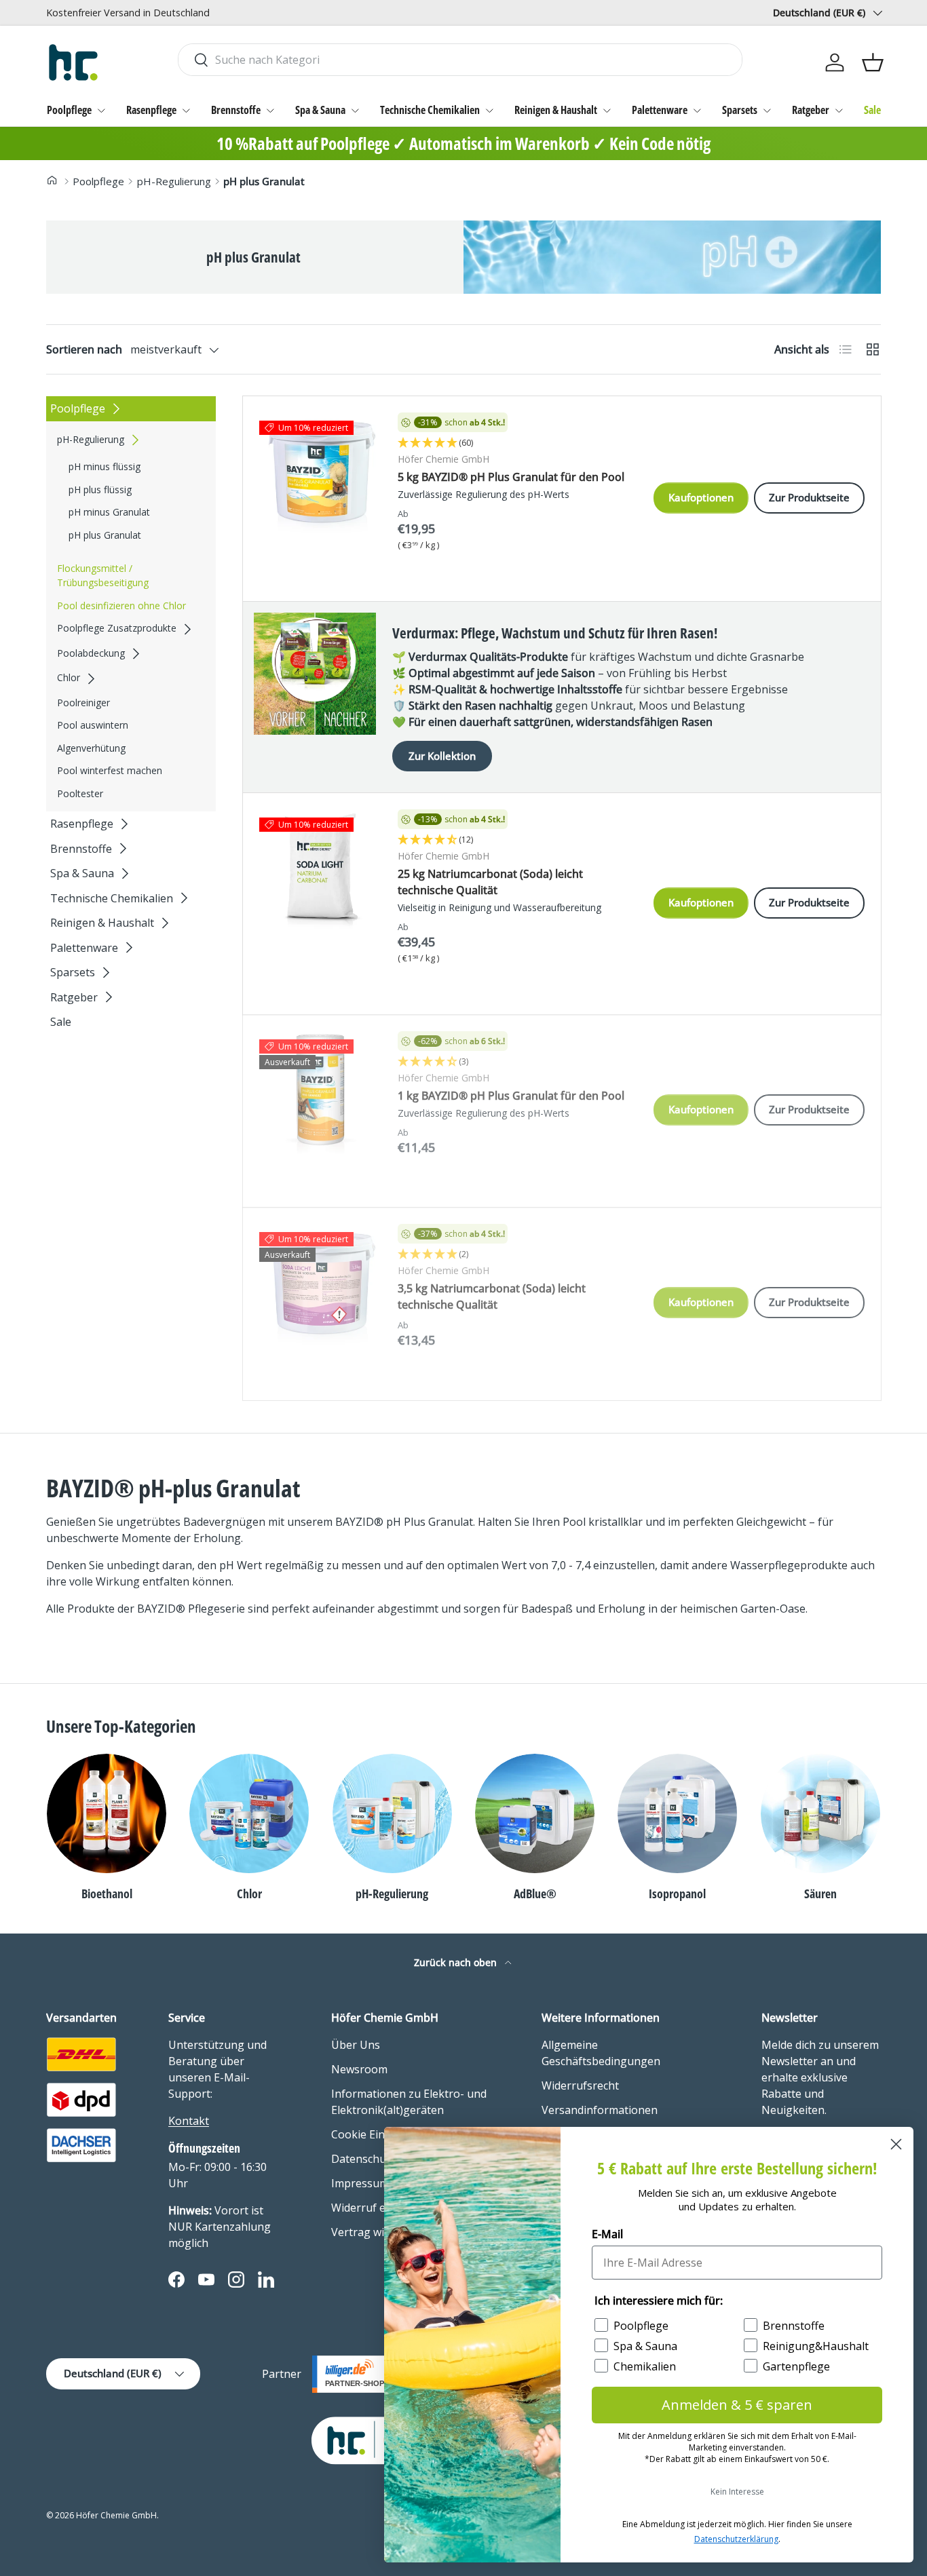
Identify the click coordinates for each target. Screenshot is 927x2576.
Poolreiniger (83, 703)
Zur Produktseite (809, 497)
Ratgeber (811, 110)
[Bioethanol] (107, 1813)
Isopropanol (677, 1893)
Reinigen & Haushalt (556, 110)
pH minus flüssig (105, 466)
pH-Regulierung (174, 181)
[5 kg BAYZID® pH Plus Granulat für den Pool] (320, 474)
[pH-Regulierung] (392, 1813)
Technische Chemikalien (430, 110)
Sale (872, 110)
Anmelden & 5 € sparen (737, 2405)
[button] (873, 62)
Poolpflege (69, 110)
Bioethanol (107, 1893)
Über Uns (356, 2045)
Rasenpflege (151, 110)
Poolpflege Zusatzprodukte (117, 629)
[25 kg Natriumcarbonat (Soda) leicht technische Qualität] (320, 870)
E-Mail (607, 2234)
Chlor (69, 678)
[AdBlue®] (535, 1813)
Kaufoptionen (701, 497)
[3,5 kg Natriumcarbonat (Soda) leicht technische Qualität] (320, 1285)
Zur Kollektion (442, 756)
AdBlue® (535, 1893)
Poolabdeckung (91, 653)
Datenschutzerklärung (736, 2539)
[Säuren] (820, 1813)
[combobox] (460, 60)
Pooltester (80, 793)
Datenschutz (363, 2159)
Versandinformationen (600, 2110)
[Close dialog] (896, 2144)
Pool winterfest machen (110, 771)
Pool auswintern (93, 726)
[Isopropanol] (677, 1813)
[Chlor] (249, 1813)
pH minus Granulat (109, 512)
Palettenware (660, 110)
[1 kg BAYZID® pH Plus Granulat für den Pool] (320, 1092)
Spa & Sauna (320, 110)
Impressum (360, 2183)
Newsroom (359, 2069)
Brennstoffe (236, 110)
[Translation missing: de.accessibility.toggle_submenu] (101, 111)
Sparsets (740, 110)
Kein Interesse (737, 2492)
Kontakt (189, 2121)
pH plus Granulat (264, 181)
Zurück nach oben (457, 1962)
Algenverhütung (91, 748)
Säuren (820, 1893)
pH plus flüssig (100, 489)
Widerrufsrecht (580, 2085)
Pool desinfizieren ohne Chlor (121, 605)
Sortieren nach (84, 349)
